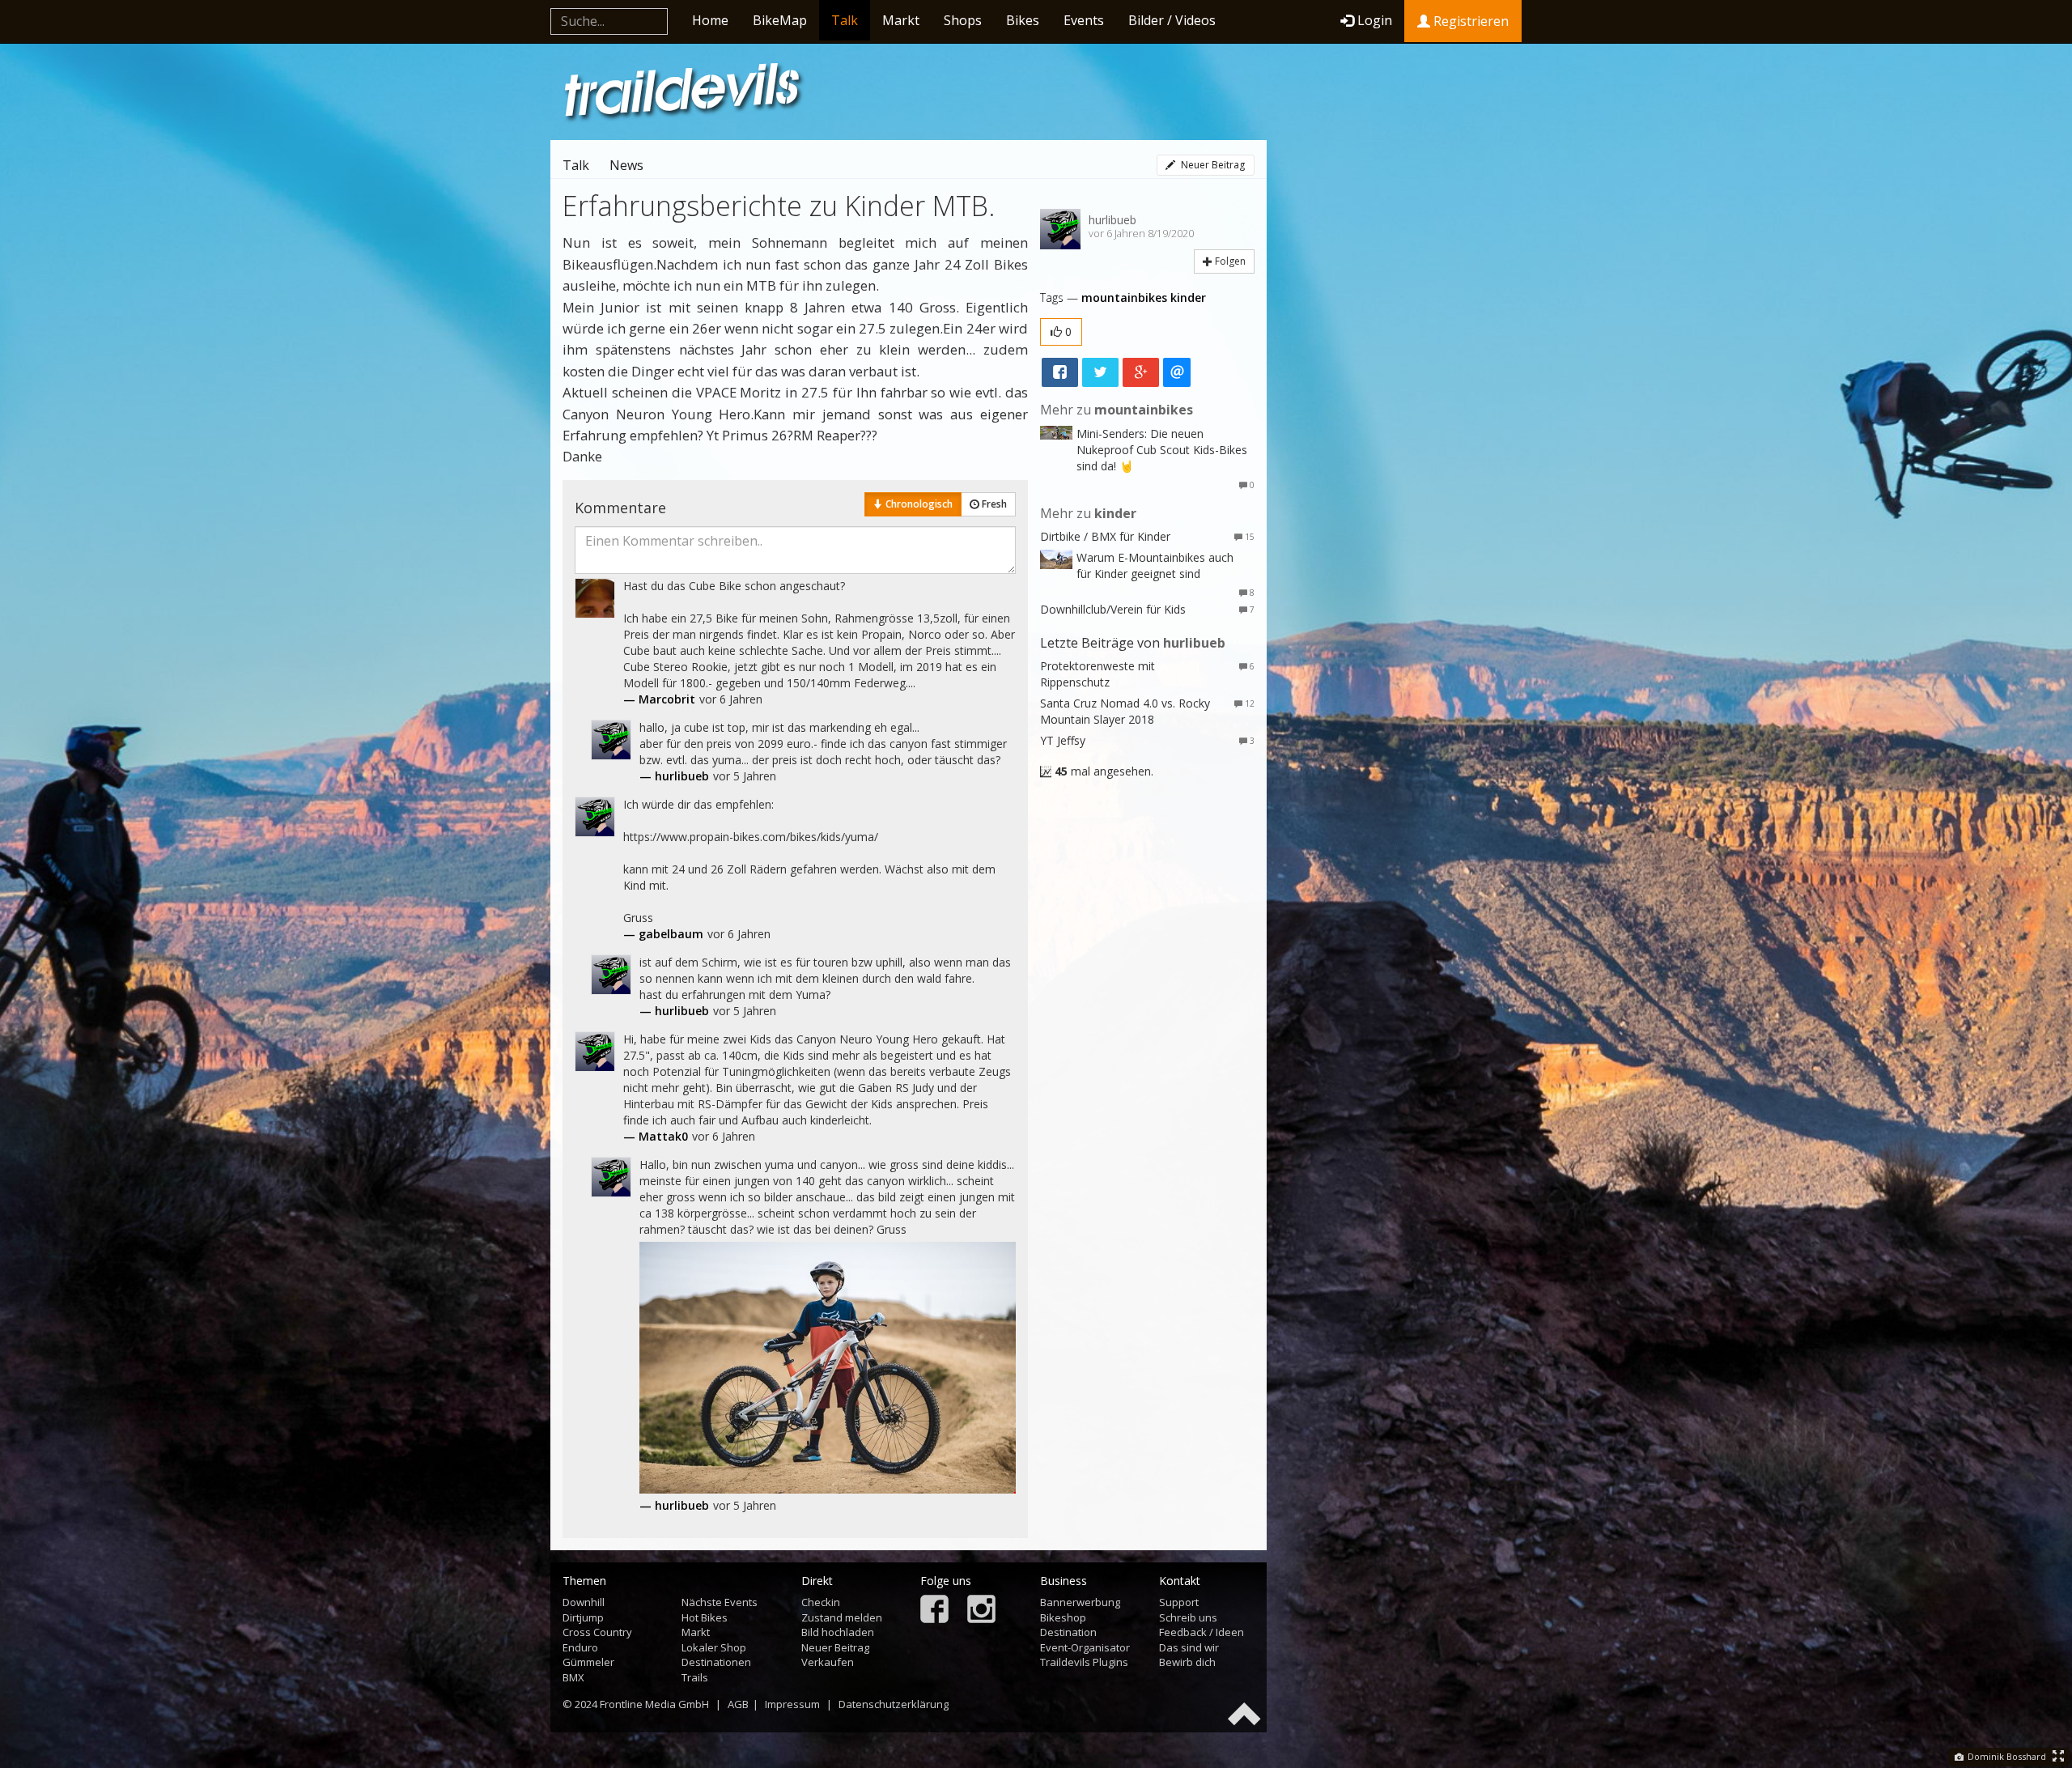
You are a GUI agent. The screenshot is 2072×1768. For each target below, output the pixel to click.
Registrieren (1469, 21)
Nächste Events (720, 1602)
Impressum (792, 1704)
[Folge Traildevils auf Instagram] (981, 1611)
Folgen (1229, 261)
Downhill (584, 1602)
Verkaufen (828, 1662)
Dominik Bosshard (2006, 1756)
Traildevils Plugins (1084, 1662)
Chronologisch (918, 504)
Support (1179, 1602)
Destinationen (716, 1662)
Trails (695, 1677)
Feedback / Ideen (1202, 1632)
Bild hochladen (838, 1632)
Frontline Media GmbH (654, 1704)
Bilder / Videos (1172, 20)
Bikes (1023, 20)
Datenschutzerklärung (894, 1704)
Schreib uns (1188, 1617)
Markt (901, 20)
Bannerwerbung (1080, 1602)
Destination (1068, 1632)
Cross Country (597, 1632)
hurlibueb (1112, 220)
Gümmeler (588, 1662)
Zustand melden (842, 1617)
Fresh (993, 504)
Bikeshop (1063, 1617)
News (626, 165)
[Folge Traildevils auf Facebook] (934, 1611)
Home (710, 20)
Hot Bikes (705, 1617)
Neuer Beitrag (1212, 165)
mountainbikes (1124, 297)
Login (1375, 20)
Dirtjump (583, 1617)
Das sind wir (1189, 1647)
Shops (963, 20)
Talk (845, 20)
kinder (1188, 297)
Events (1084, 20)
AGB (738, 1704)
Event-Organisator (1085, 1647)
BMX (573, 1677)
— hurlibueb (674, 776)
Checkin (821, 1602)
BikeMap (780, 20)
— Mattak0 (656, 1136)
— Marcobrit (659, 699)
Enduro (580, 1647)
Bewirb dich (1187, 1662)
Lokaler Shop (714, 1647)
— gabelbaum (663, 934)
